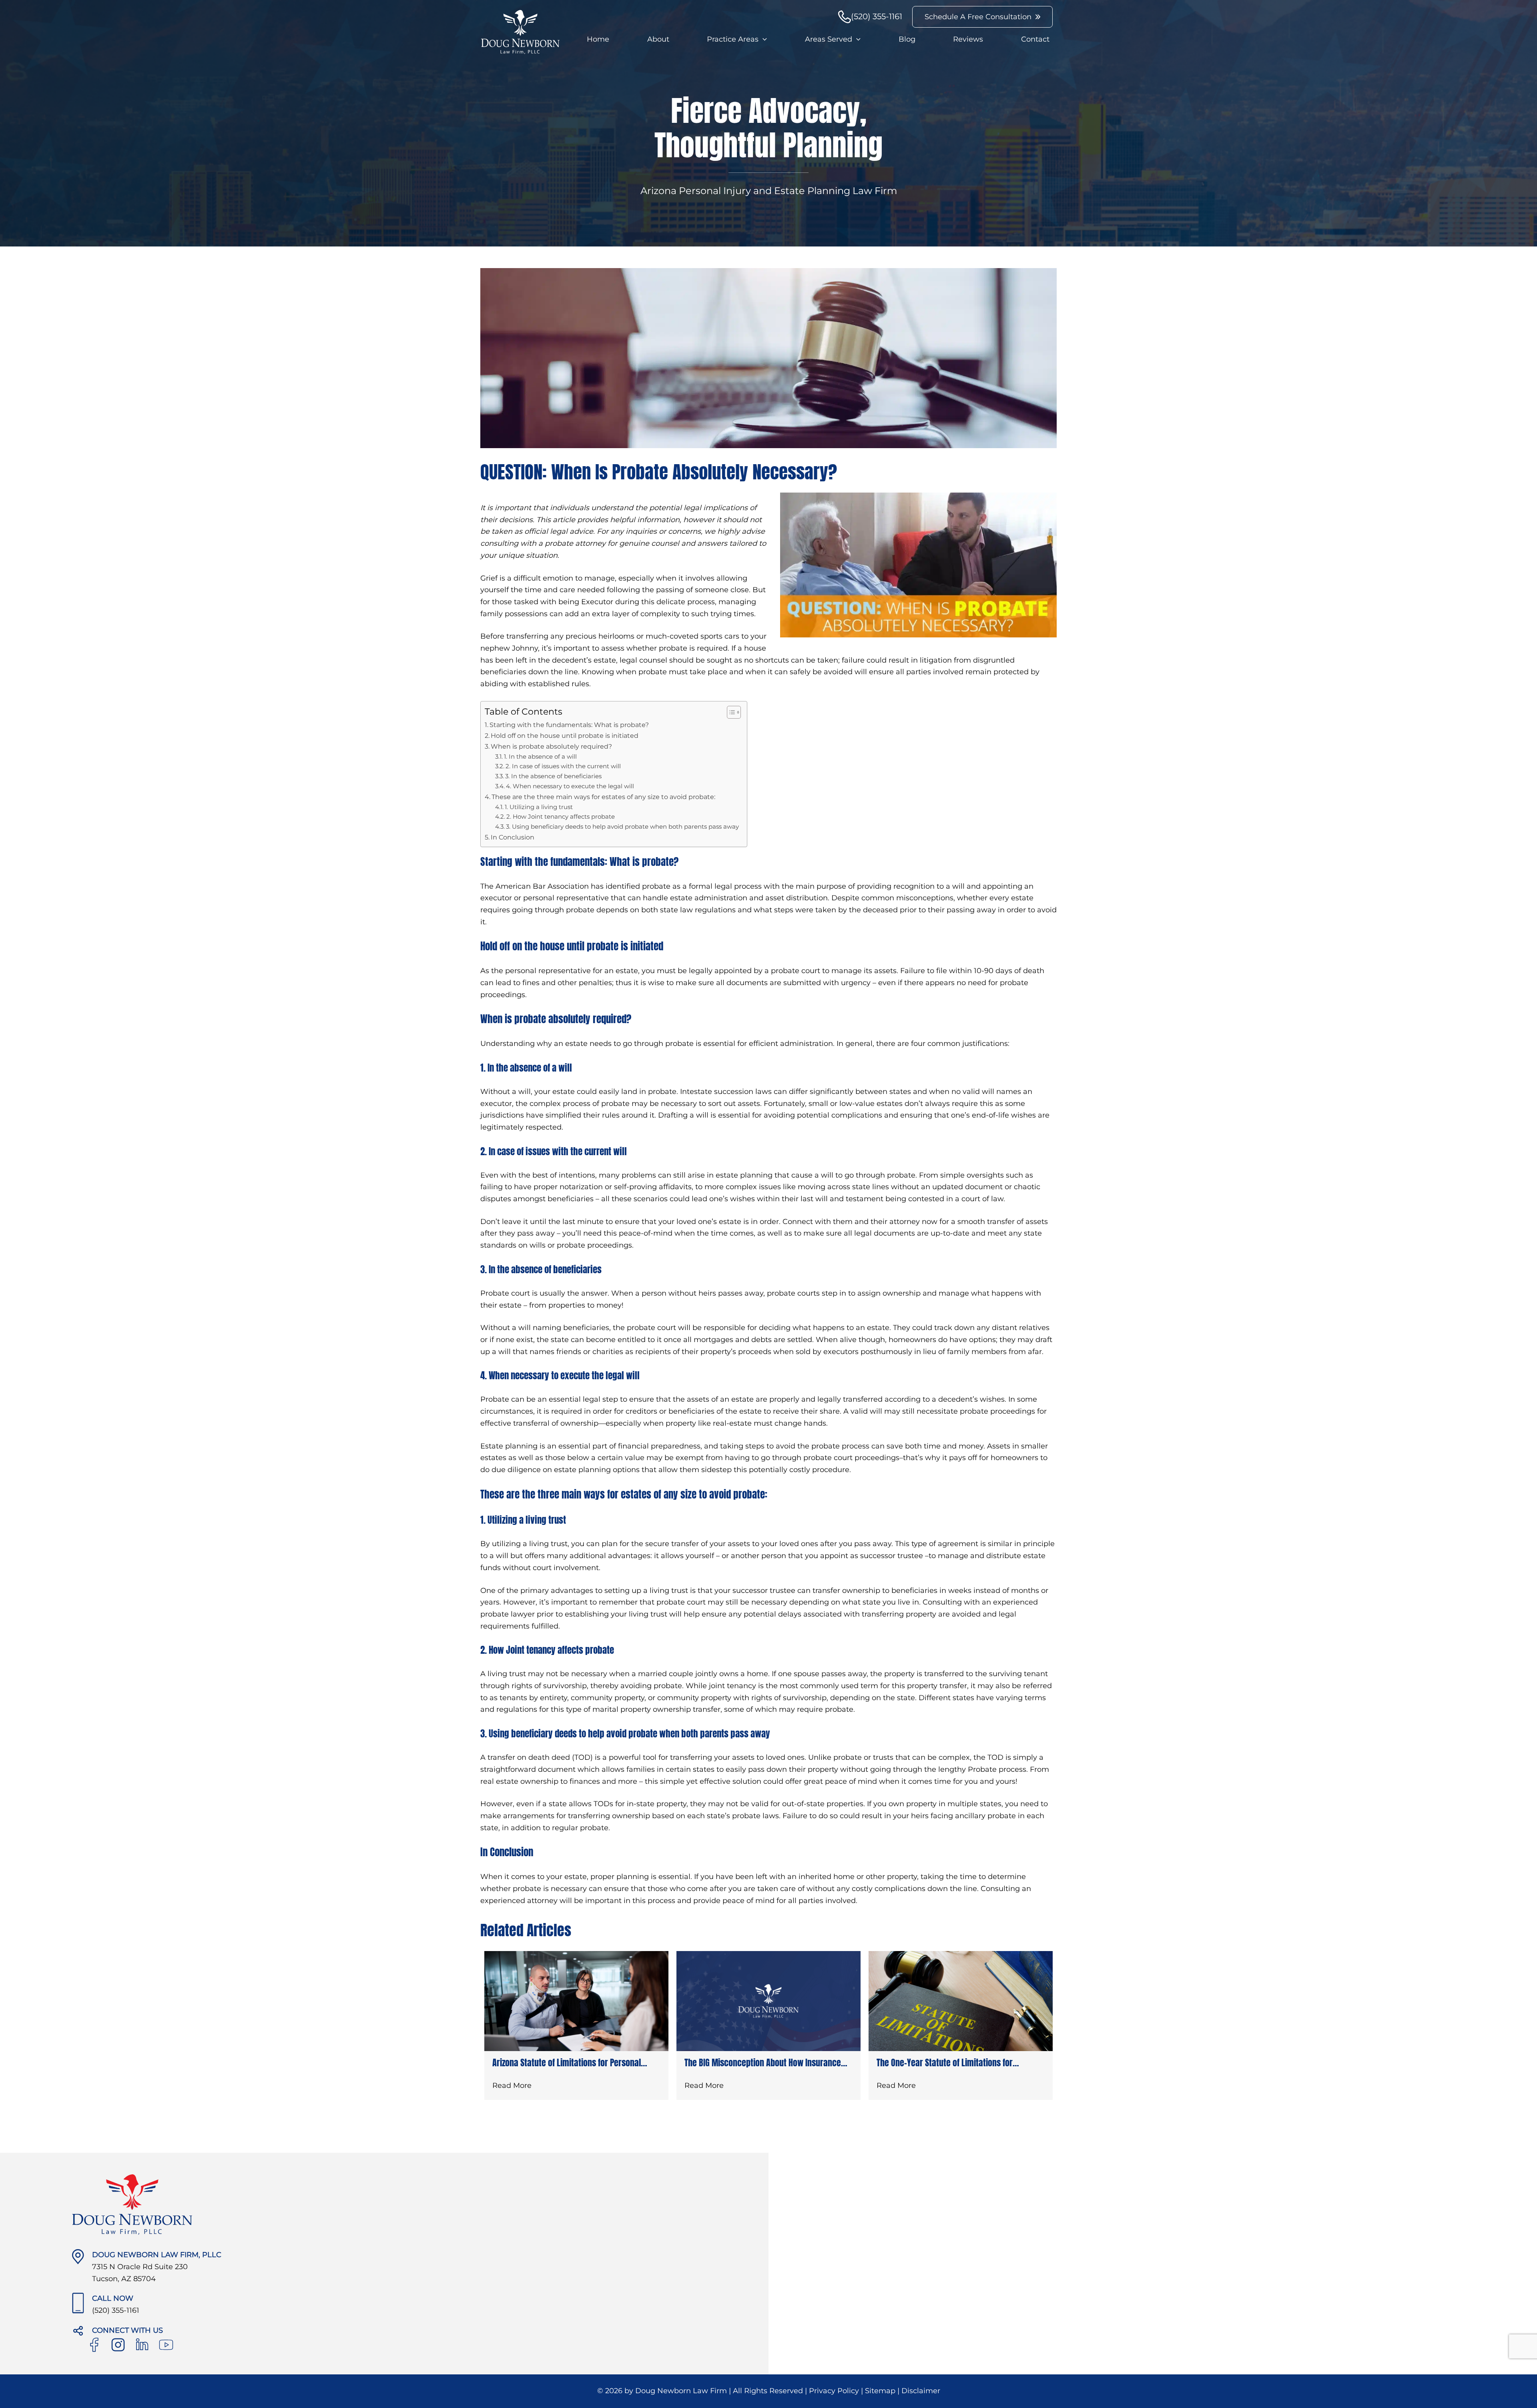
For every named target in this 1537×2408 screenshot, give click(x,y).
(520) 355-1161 (877, 16)
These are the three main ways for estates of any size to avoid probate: (603, 797)
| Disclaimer (919, 2391)
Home (598, 39)
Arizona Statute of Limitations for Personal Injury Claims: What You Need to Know (567, 2062)
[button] (763, 39)
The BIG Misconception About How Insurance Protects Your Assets (763, 2062)
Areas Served (829, 39)
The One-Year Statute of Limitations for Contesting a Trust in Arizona (945, 2062)
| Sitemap (879, 2391)
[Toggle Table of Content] (730, 712)
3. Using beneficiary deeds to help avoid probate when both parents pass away (622, 827)
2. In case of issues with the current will (563, 766)
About (658, 39)
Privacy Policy (835, 2391)
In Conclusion (513, 837)
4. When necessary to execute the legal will (570, 786)
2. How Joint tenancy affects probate (561, 817)
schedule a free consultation (978, 17)
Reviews (968, 39)
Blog (907, 39)
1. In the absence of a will (540, 757)
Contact (1035, 39)
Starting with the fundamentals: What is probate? (569, 725)
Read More (512, 2085)
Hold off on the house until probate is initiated (565, 735)
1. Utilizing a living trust (539, 807)
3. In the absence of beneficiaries (553, 776)
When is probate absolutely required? (551, 746)
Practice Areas (733, 39)
